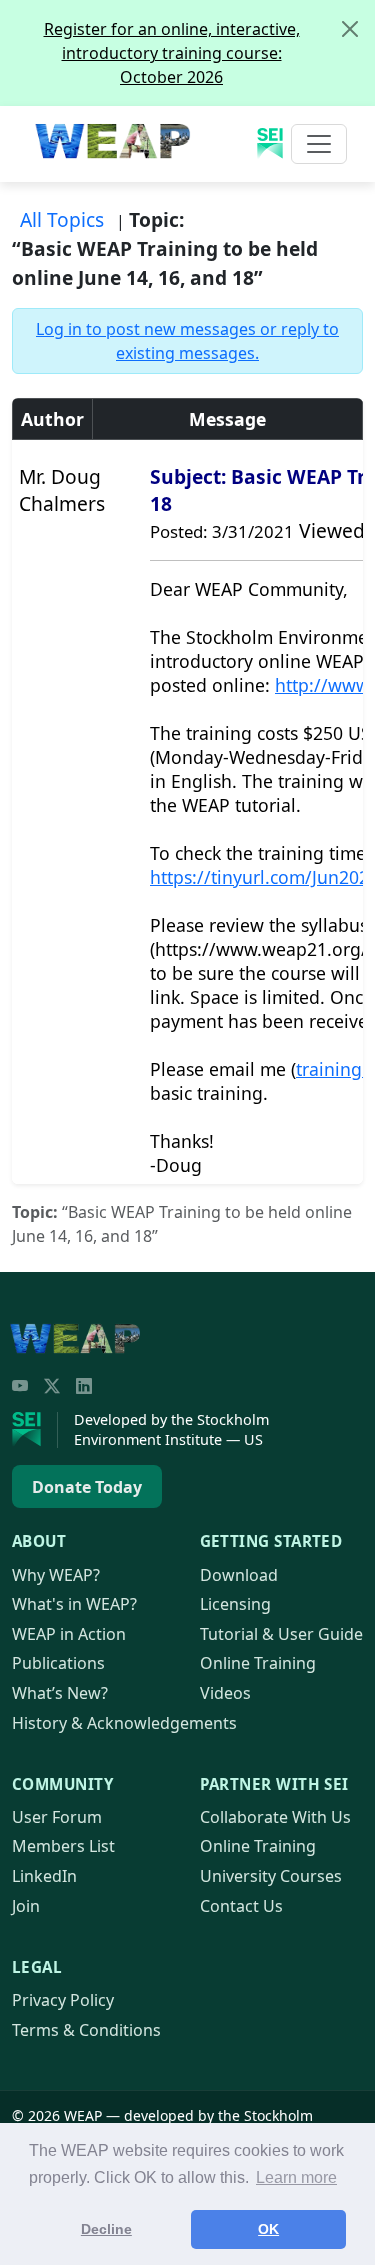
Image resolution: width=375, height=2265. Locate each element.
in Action (69, 1634)
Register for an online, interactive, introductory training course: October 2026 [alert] (172, 53)
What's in (74, 1604)
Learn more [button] (296, 2177)
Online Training (258, 1663)
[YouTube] (20, 1386)
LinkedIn (44, 1876)
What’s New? (60, 1693)
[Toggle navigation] (319, 144)
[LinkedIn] (84, 1386)
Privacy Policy (63, 2000)
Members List (63, 1846)
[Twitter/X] (52, 1386)
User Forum (57, 1817)
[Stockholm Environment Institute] (35, 1430)
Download (239, 1575)
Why (56, 1575)
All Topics (62, 219)
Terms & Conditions (86, 2030)
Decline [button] (106, 2229)
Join (26, 1906)
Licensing (235, 1604)
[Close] (350, 29)
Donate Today (87, 1487)
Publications (58, 1663)
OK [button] (268, 2229)
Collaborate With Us (275, 1817)
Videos (225, 1693)
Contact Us (241, 1906)
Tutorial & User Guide (281, 1634)
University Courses (271, 1876)
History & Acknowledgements (124, 1723)
